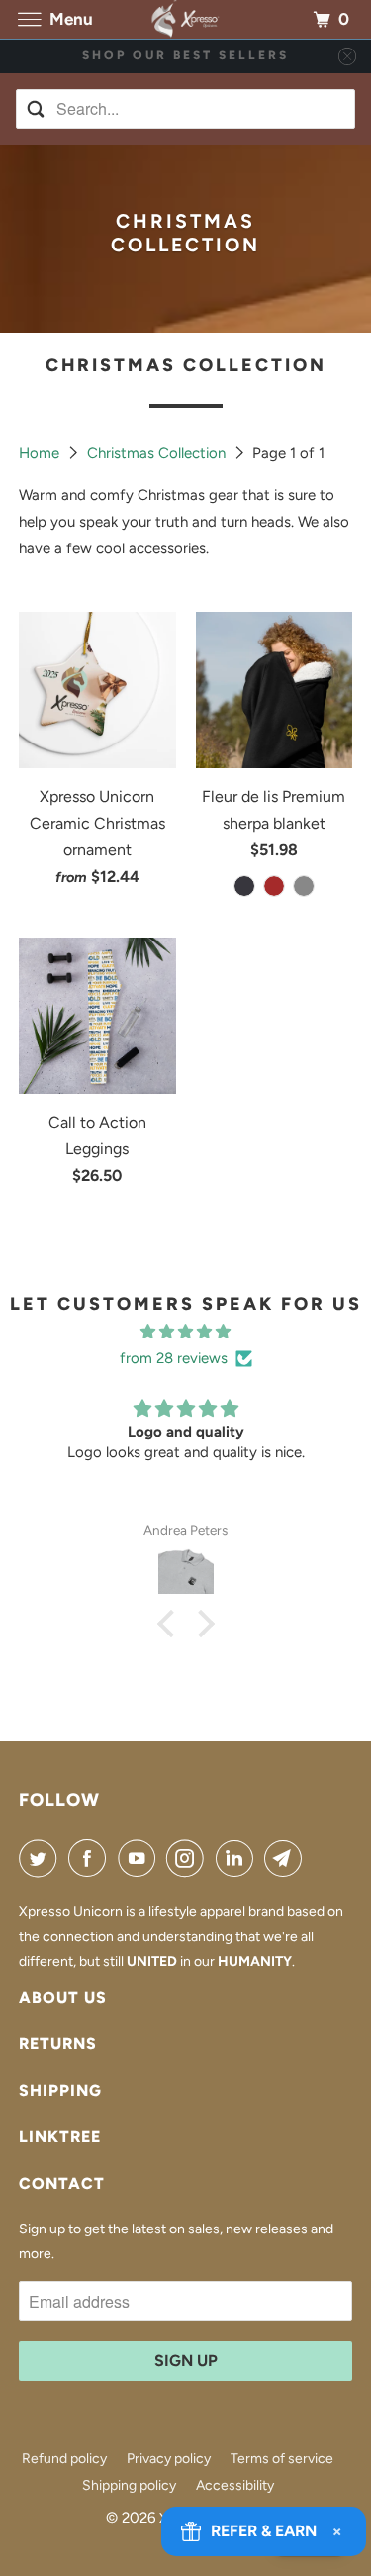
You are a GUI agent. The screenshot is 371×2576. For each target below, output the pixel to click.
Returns (58, 2044)
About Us (63, 1997)
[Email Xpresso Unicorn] (287, 1858)
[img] (185, 1332)
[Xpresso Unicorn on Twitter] (42, 1858)
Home (41, 453)
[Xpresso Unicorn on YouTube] (140, 1858)
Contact (62, 2183)
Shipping (60, 2090)
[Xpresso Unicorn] (186, 19)
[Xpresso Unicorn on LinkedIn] (238, 1858)
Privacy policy (169, 2459)
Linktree (60, 2137)
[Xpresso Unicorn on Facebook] (91, 1858)
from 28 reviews (174, 1358)
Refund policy (64, 2459)
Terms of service (282, 2459)
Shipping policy (129, 2485)
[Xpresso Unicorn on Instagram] (189, 1858)
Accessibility (235, 2485)
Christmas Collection (158, 453)
